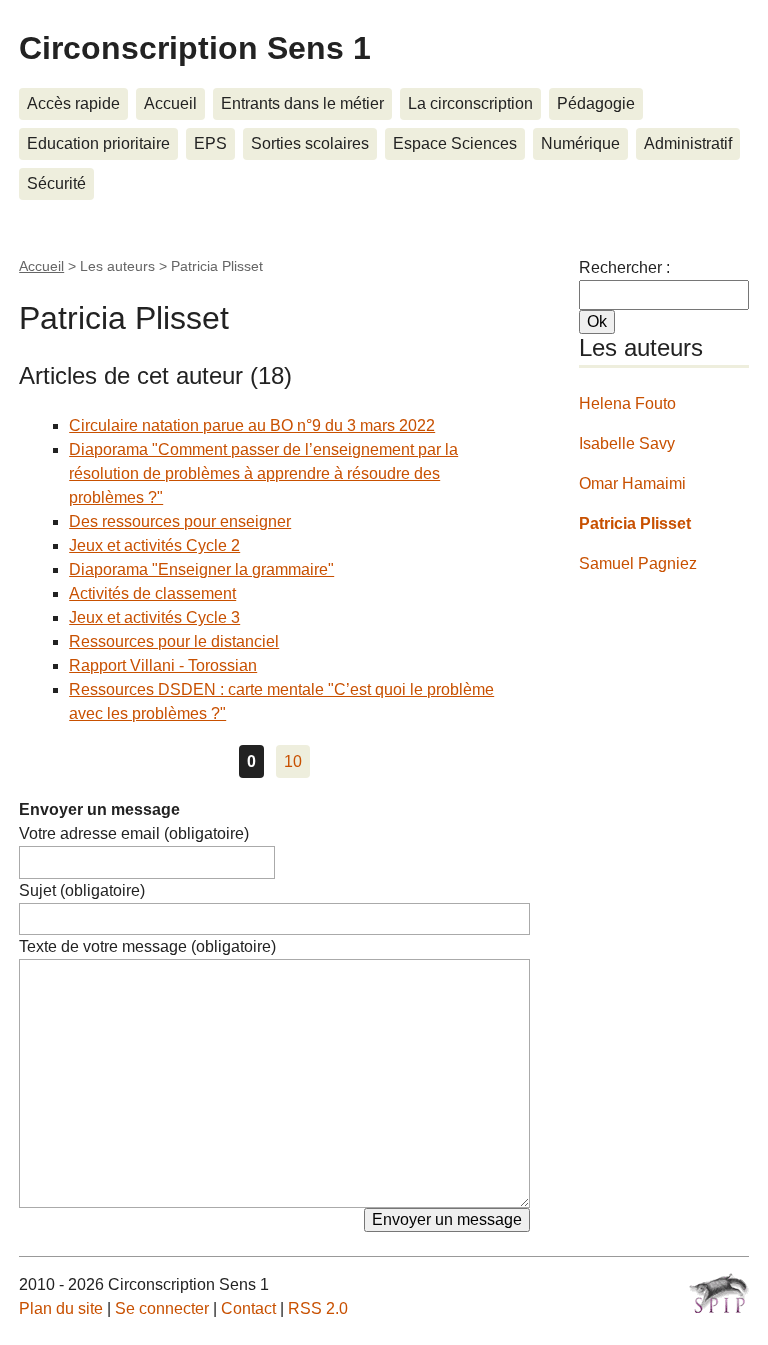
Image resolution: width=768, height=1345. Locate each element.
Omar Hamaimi (632, 483)
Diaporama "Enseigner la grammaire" (201, 569)
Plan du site (61, 1308)
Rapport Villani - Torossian (163, 665)
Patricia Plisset (635, 523)
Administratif (688, 143)
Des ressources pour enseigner (180, 521)
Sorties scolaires (310, 143)
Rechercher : (624, 267)
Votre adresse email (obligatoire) (134, 833)
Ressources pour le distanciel (174, 641)
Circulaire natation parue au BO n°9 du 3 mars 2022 (252, 425)
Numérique (580, 143)
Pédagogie (596, 103)
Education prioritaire (98, 143)
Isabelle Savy (627, 443)
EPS (210, 143)
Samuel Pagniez (638, 563)
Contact (248, 1308)
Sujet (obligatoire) (82, 890)
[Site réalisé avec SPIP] (719, 1293)
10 (293, 761)
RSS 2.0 (318, 1308)
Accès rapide (73, 103)
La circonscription (470, 103)
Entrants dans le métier (302, 103)
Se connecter (162, 1308)
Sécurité (56, 183)
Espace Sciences (455, 143)
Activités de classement (152, 593)
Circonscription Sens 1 (195, 48)
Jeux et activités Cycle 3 (154, 617)
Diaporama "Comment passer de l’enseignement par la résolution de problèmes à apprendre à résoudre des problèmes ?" (263, 473)
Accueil (170, 103)
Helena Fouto (627, 403)
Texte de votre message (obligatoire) (147, 946)
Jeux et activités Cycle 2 (154, 545)
